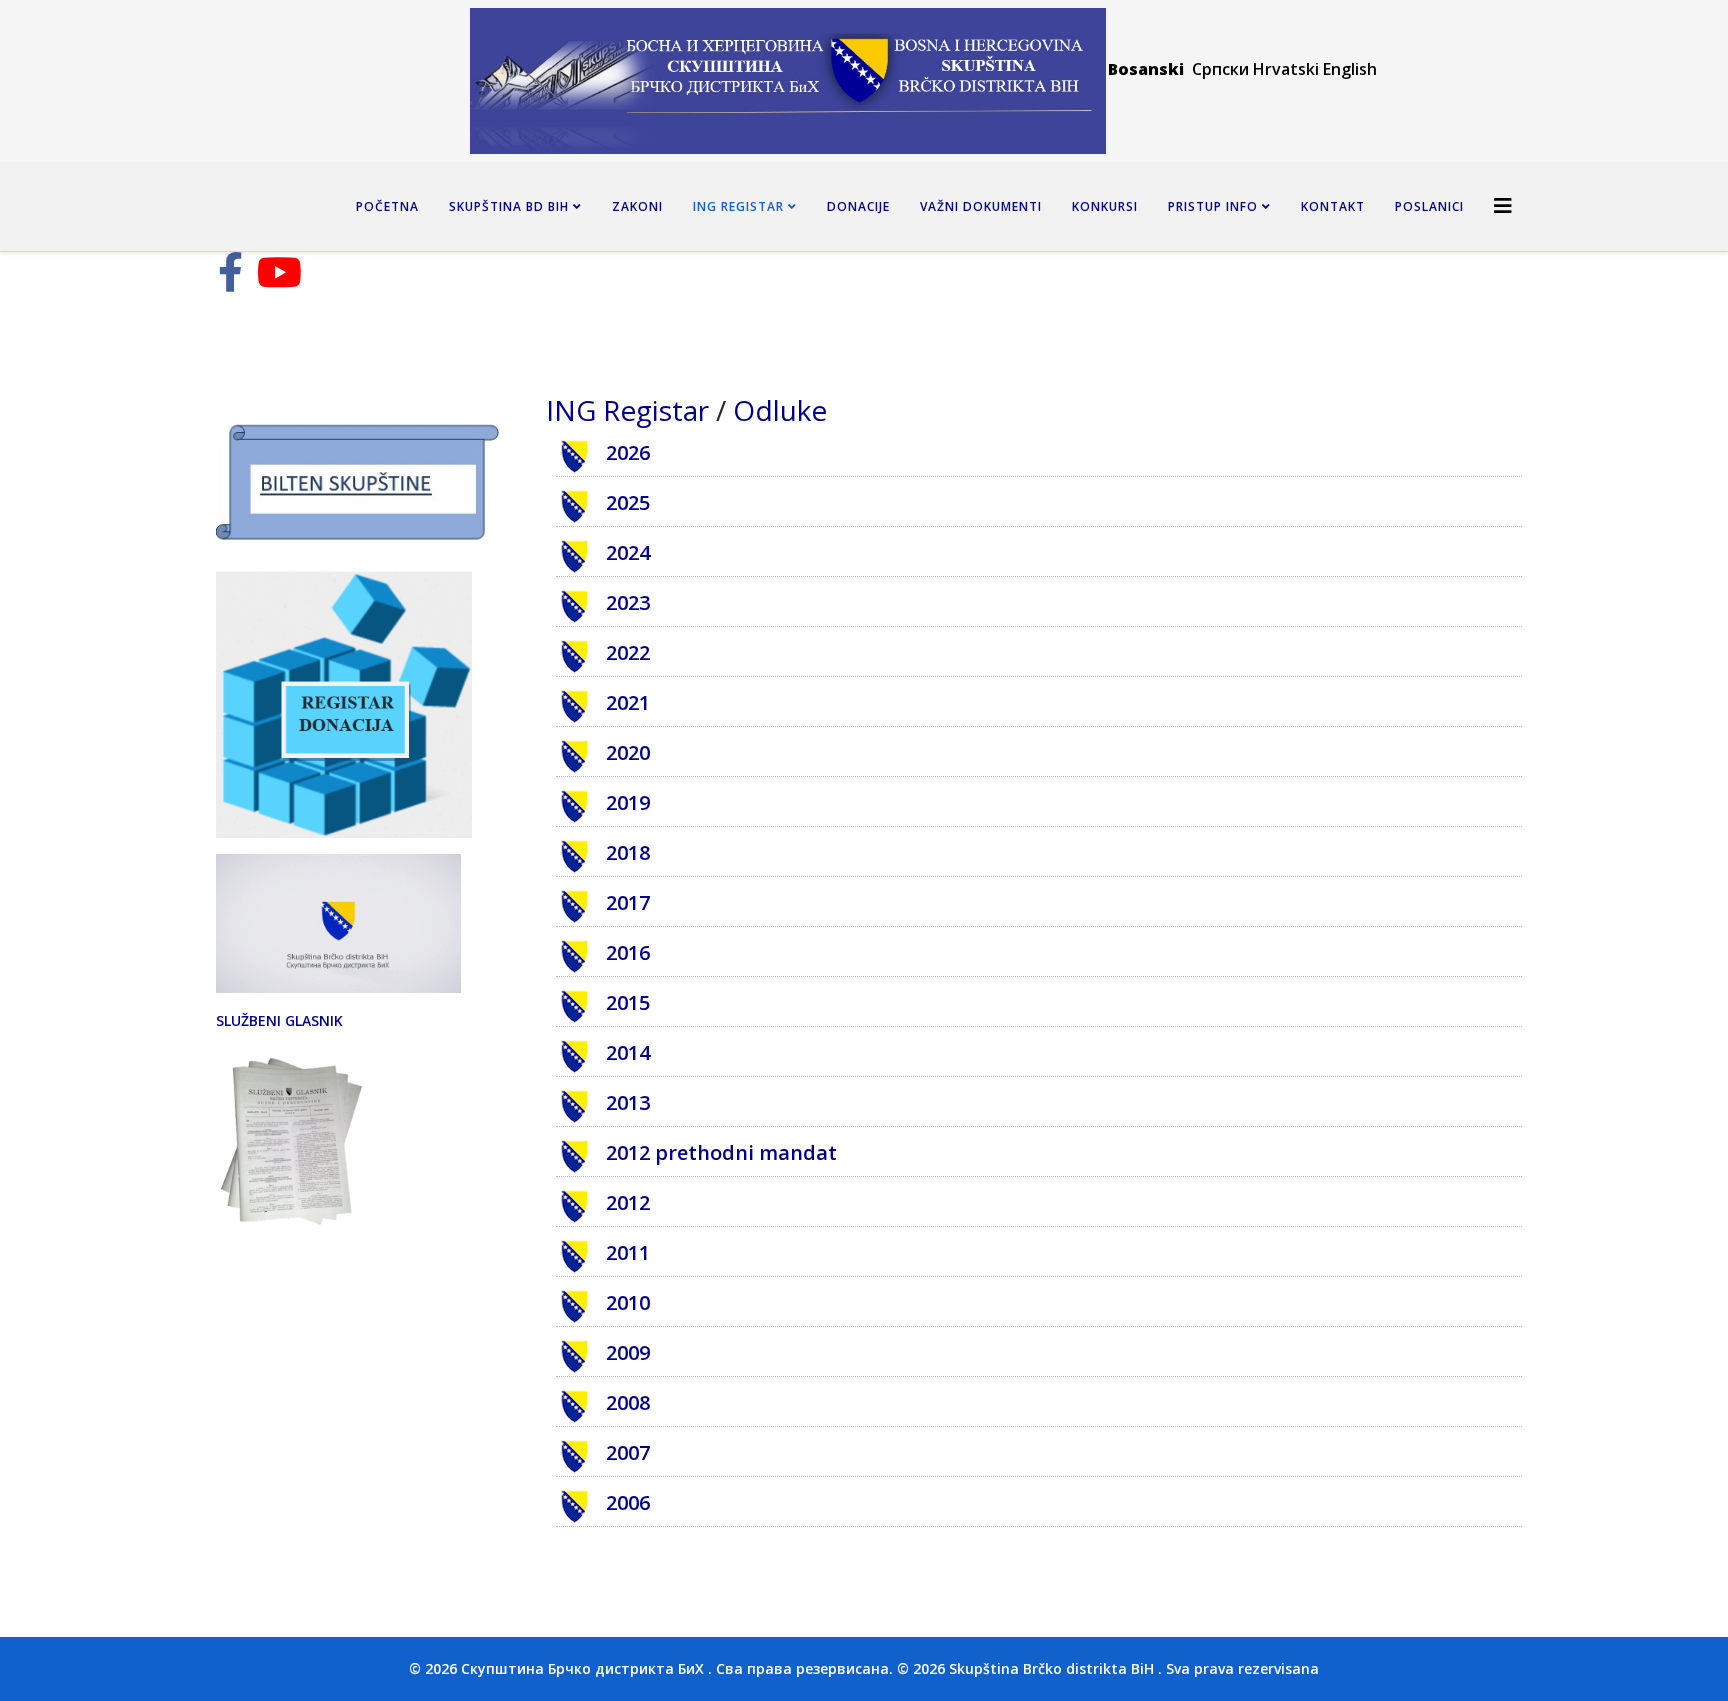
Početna (387, 206)
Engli (1341, 69)
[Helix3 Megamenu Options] (1503, 205)
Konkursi (1105, 206)
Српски (1222, 69)
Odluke (780, 410)
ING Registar (740, 206)
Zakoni (637, 206)
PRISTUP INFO (1213, 206)
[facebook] (230, 281)
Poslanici (1429, 206)
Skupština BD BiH (509, 206)
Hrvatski (1286, 69)
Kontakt (1333, 206)
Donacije (858, 206)
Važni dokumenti (981, 206)
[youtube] (279, 281)
